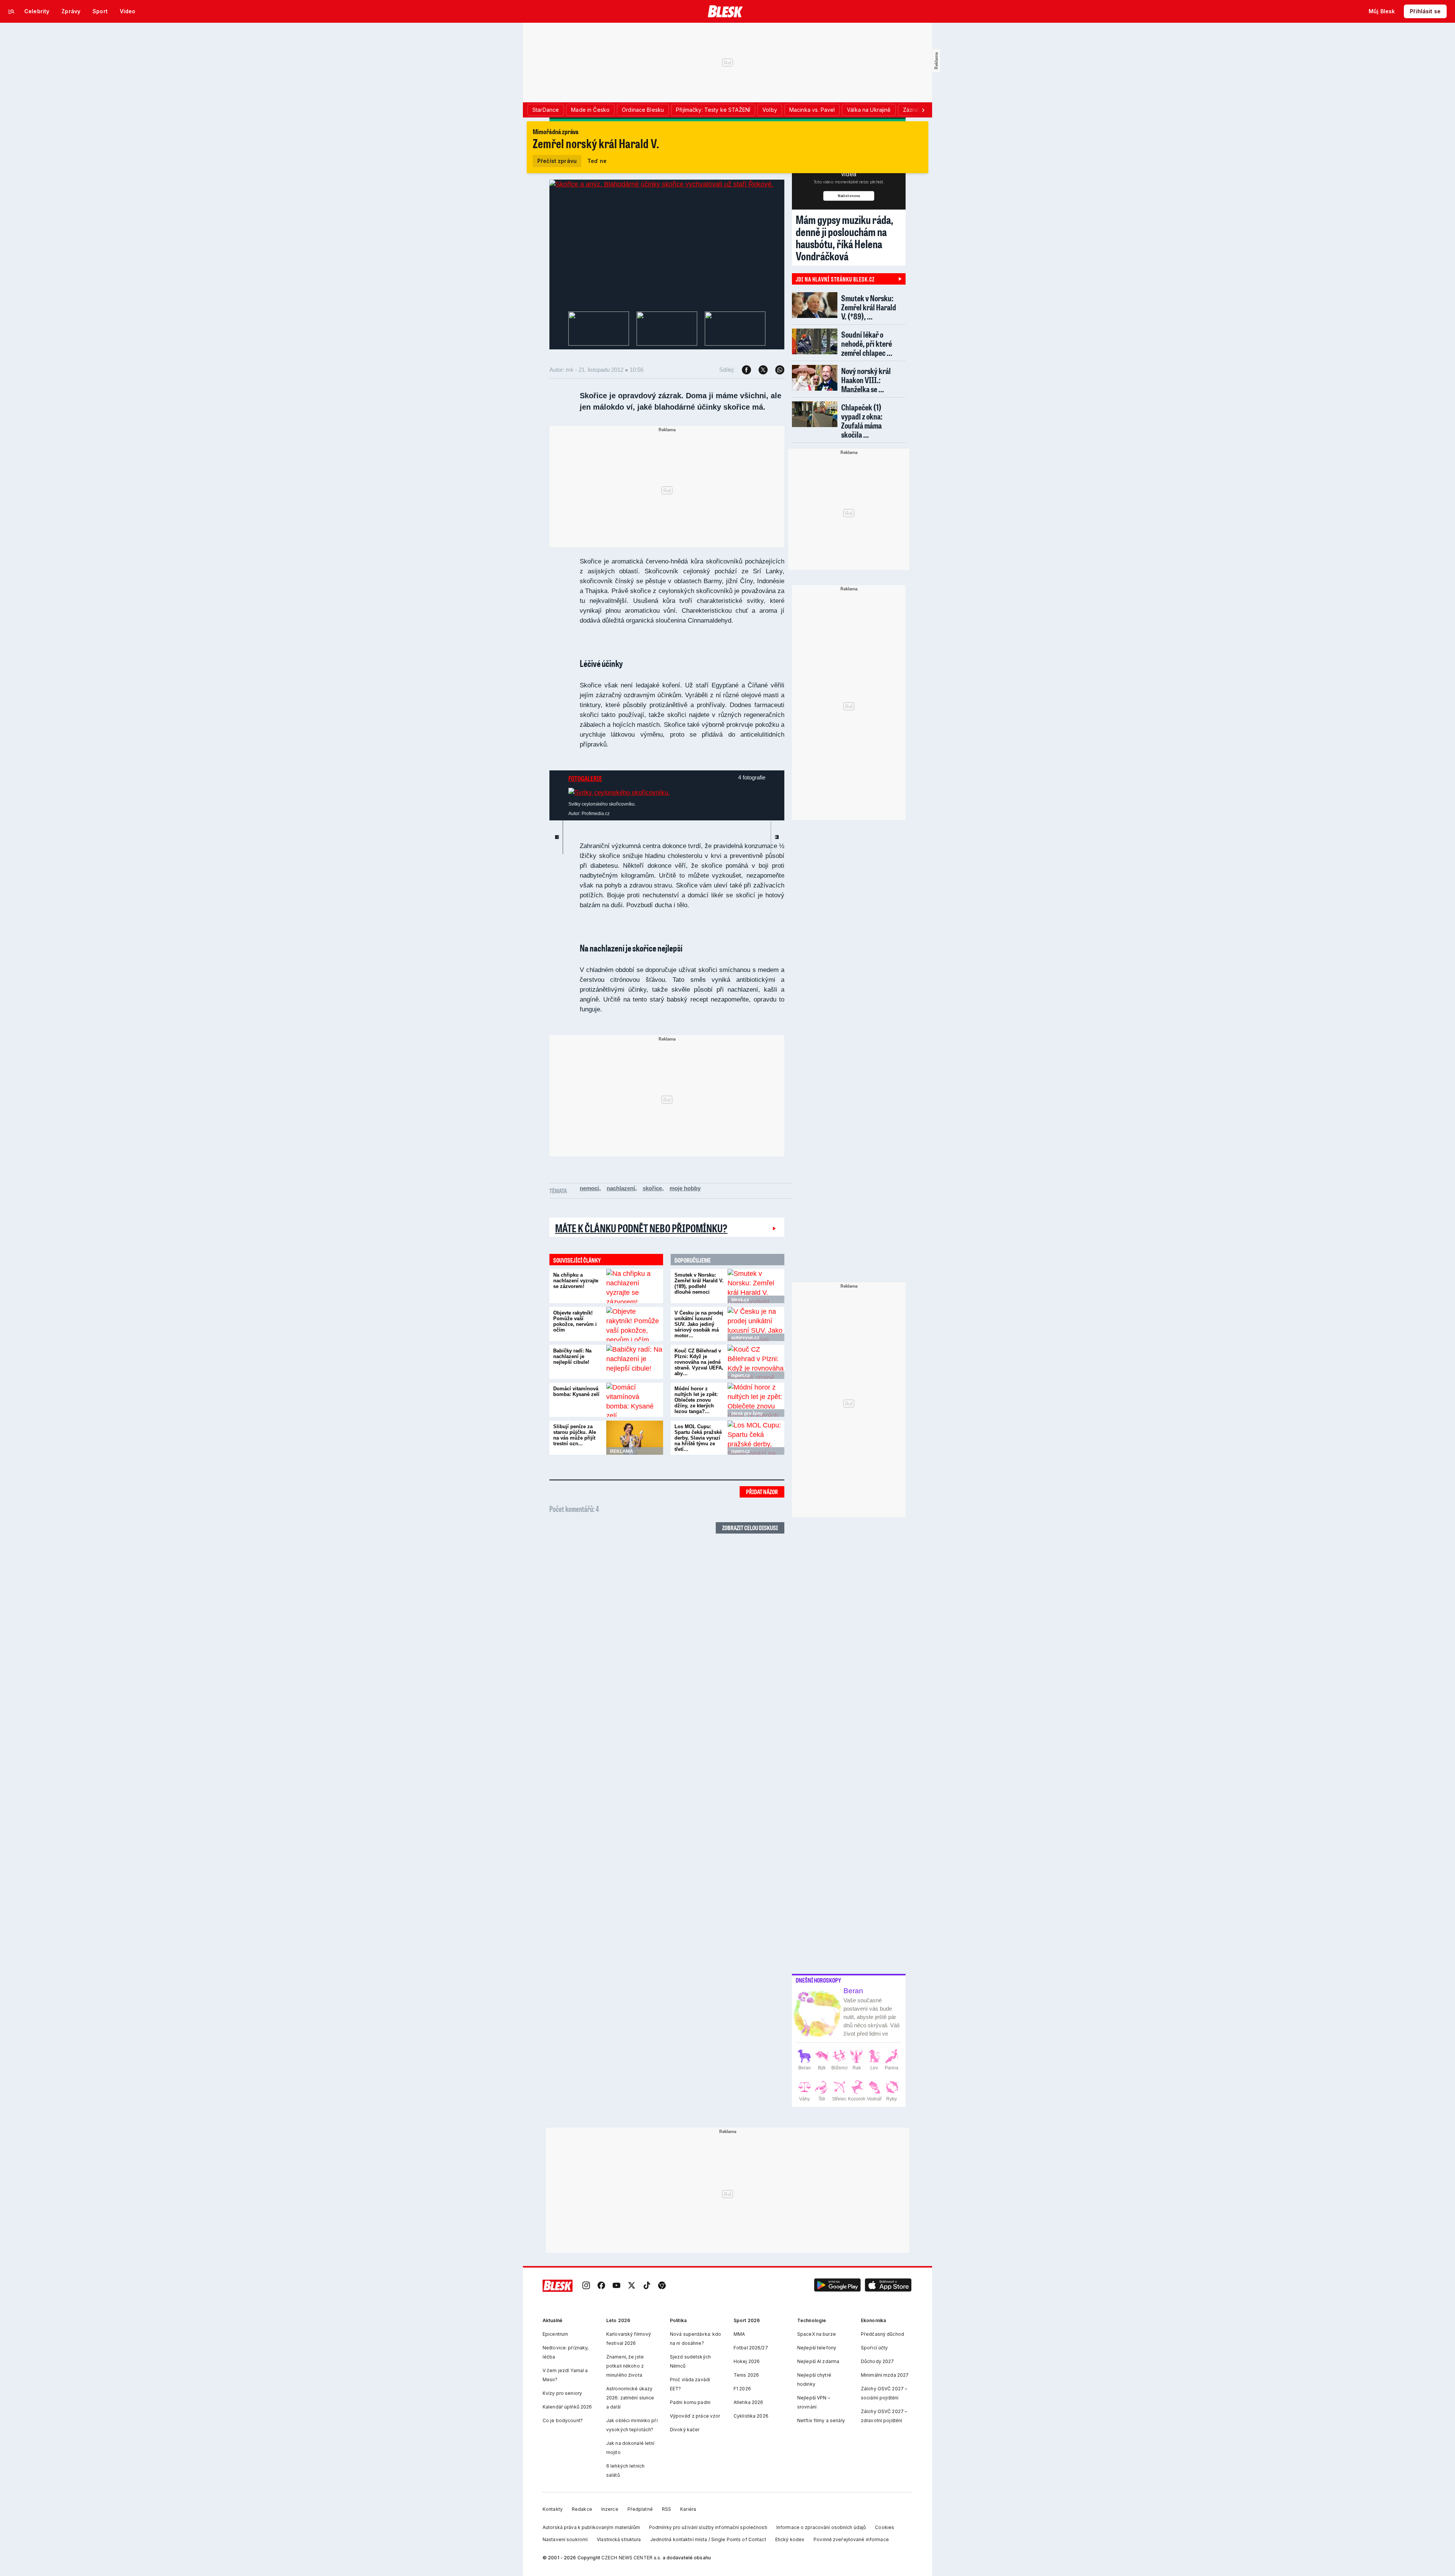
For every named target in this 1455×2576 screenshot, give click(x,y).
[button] (837, 2286)
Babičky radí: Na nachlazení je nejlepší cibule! (572, 1356)
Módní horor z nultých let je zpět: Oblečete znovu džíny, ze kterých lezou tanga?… (696, 1400)
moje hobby (685, 1188)
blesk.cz (740, 1300)
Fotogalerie (585, 778)
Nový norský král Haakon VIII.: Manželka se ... (866, 380)
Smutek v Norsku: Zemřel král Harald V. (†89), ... (869, 307)
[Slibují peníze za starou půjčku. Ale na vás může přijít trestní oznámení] (635, 1438)
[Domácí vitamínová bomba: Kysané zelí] (635, 1400)
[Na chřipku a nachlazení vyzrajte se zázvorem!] (635, 1286)
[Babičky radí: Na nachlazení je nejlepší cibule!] (635, 1362)
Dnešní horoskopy (818, 1980)
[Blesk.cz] (725, 11)
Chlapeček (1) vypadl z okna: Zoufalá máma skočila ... (862, 421)
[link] (586, 2286)
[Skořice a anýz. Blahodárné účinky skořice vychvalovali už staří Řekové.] (661, 184)
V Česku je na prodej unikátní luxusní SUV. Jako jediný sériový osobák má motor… (699, 1324)
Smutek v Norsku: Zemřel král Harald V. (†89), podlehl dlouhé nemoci (699, 1283)
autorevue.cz (745, 1338)
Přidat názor (762, 1492)
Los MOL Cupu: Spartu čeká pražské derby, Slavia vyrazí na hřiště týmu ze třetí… (698, 1438)
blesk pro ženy (747, 1413)
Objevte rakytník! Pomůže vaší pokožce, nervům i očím (575, 1321)
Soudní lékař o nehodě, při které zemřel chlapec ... (867, 344)
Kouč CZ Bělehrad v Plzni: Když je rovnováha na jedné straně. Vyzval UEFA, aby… (699, 1362)
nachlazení (621, 1188)
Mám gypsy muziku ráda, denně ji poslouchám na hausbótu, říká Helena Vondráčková (845, 238)
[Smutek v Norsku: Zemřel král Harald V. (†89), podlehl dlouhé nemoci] (756, 1286)
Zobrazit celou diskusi (750, 1528)
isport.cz (741, 1376)
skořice (652, 1188)
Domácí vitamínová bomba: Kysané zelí (576, 1391)
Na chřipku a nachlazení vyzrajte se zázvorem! (576, 1281)
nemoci (589, 1188)
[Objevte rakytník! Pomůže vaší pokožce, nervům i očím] (635, 1324)
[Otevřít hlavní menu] (11, 11)
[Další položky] (923, 110)
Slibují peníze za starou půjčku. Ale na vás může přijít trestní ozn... (575, 1435)
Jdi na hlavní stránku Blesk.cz (835, 279)
